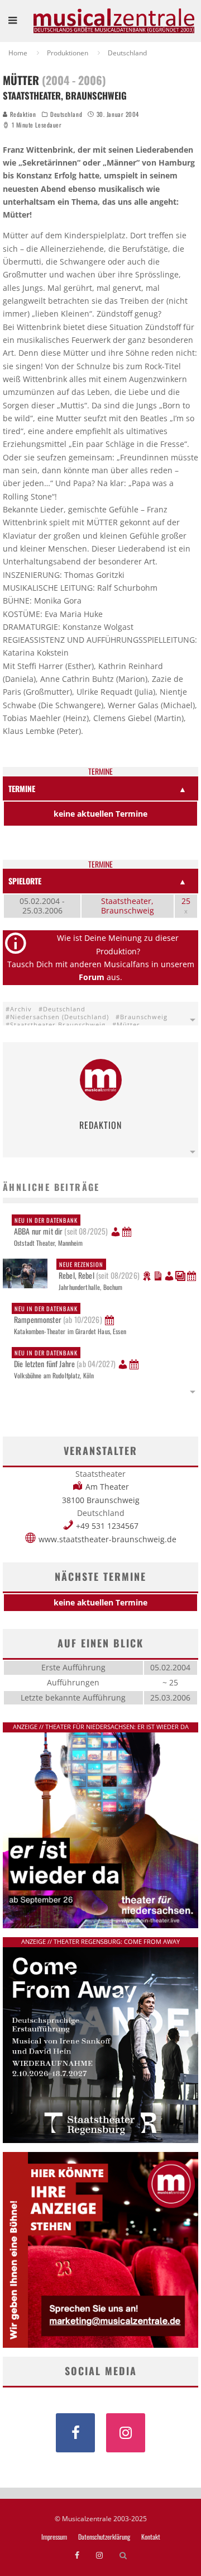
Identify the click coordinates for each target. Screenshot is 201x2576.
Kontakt (151, 2537)
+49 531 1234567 (107, 1526)
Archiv (21, 1009)
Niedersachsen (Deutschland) (59, 1017)
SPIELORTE (25, 881)
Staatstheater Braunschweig (58, 1025)
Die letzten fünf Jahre (65, 1359)
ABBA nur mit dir (61, 1226)
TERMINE (22, 788)
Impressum (54, 2537)
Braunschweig (144, 1017)
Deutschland (66, 114)
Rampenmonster (58, 1315)
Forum (92, 977)
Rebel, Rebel (99, 1270)
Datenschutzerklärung (104, 2537)
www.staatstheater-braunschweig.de (107, 1539)
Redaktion (22, 114)
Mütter (128, 1025)
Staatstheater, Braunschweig (128, 906)
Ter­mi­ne (100, 772)
